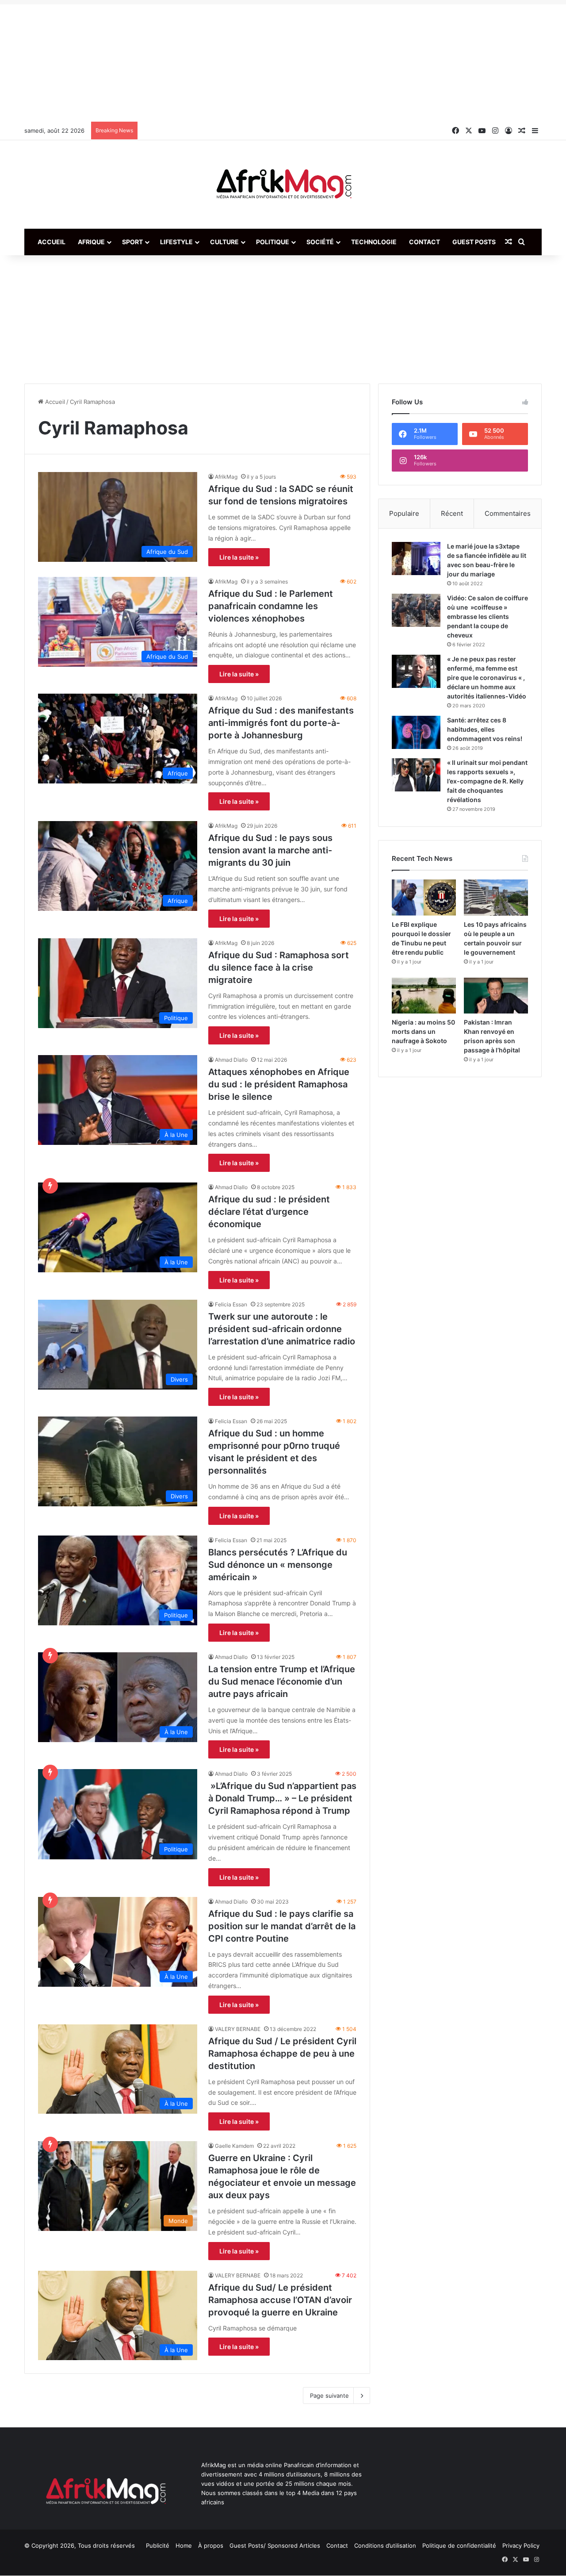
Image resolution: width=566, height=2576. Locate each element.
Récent (452, 513)
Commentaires (508, 513)
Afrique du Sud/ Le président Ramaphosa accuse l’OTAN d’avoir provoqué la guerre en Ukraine (280, 2300)
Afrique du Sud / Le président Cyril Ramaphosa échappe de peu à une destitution (282, 2054)
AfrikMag (226, 477)
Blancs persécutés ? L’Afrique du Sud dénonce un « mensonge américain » (278, 1565)
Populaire (404, 513)
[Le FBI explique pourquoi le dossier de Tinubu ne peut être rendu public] (424, 898)
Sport (132, 242)
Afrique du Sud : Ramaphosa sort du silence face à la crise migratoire (279, 967)
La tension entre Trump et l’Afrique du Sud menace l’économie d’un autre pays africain (282, 1682)
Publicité (158, 2545)
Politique (273, 242)
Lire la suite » (239, 557)
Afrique (91, 242)
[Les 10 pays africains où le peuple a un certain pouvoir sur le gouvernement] (496, 898)
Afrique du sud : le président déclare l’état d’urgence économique (269, 1212)
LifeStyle (176, 242)
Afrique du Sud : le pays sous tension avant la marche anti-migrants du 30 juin (270, 850)
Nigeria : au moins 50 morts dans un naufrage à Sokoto (423, 1031)
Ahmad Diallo (231, 1060)
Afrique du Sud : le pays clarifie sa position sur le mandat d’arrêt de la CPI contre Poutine (282, 1926)
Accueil (52, 242)
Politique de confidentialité (459, 2545)
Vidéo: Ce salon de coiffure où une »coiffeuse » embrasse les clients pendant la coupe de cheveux (488, 616)
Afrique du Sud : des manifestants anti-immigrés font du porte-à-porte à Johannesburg (281, 723)
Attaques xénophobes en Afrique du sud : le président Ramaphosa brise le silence (279, 1084)
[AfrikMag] (283, 184)
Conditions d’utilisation (385, 2545)
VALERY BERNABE (238, 2029)
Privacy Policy (521, 2545)
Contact (424, 242)
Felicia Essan (231, 1304)
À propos (211, 2545)
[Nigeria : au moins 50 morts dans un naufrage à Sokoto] (424, 996)
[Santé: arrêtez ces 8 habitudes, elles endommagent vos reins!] (416, 732)
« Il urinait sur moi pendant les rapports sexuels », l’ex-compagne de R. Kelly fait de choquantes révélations (487, 781)
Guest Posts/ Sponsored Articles (275, 2545)
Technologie (374, 242)
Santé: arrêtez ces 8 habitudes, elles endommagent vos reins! (485, 729)
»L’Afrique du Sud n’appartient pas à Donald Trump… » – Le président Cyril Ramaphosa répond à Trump (282, 1798)
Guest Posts (474, 242)
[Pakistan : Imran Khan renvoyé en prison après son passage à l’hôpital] (496, 996)
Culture (224, 242)
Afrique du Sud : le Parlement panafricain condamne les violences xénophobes (271, 606)
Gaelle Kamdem (234, 2146)
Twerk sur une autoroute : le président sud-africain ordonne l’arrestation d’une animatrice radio (282, 1329)
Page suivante (329, 2396)
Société (320, 242)
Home (184, 2545)
